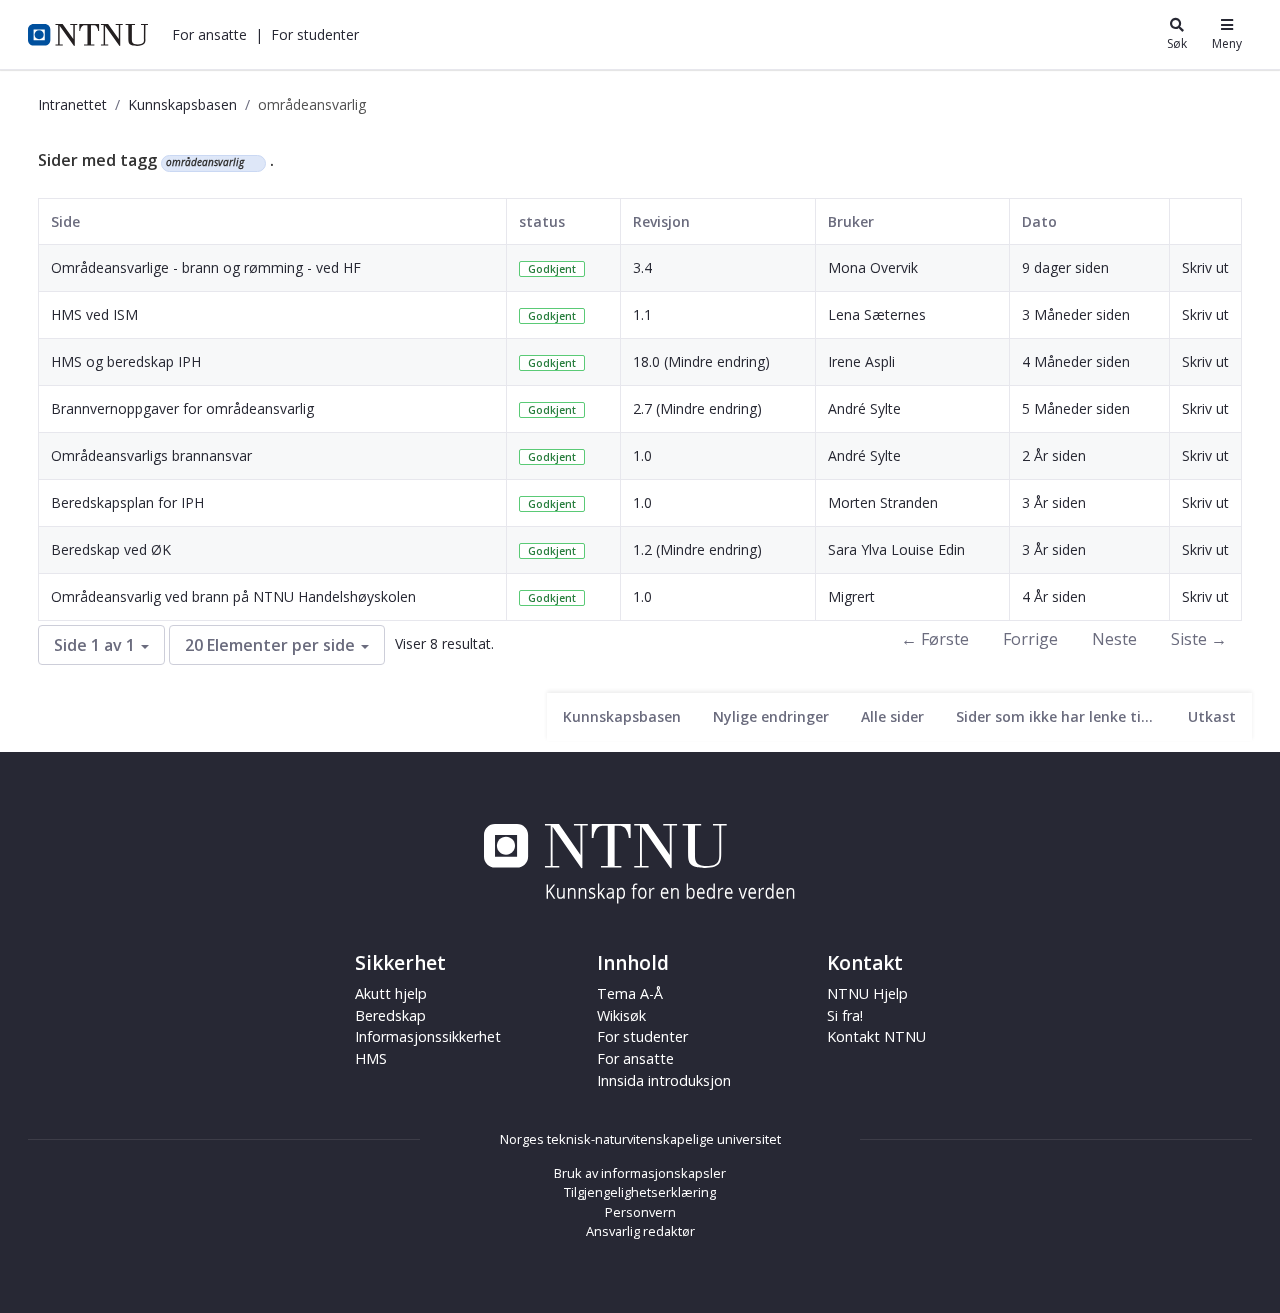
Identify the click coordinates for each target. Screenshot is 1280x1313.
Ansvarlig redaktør (640, 1231)
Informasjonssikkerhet (428, 1036)
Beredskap (390, 1015)
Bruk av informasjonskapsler (640, 1173)
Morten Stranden (883, 502)
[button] (209, 34)
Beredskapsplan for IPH (127, 502)
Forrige (1030, 639)
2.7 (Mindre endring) (697, 408)
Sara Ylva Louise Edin (896, 549)
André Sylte (864, 408)
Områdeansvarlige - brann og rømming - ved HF (206, 267)
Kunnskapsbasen (182, 104)
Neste (1114, 639)
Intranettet (72, 104)
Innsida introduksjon (664, 1080)
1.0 (642, 455)
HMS (371, 1058)
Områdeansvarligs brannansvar (151, 455)
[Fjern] (252, 163)
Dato (1039, 221)
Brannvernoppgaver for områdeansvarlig (182, 408)
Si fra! (845, 1015)
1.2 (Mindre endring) (697, 549)
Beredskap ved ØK (111, 549)
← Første (935, 639)
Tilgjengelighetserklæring (640, 1192)
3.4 (642, 267)
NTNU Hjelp (867, 993)
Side (65, 221)
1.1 (642, 314)
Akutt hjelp (391, 993)
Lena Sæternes (877, 314)
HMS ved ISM (94, 314)
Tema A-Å (630, 993)
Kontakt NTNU (876, 1036)
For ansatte (635, 1058)
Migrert (851, 596)
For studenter (642, 1036)
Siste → (1199, 639)
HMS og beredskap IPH (126, 361)
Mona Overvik (873, 267)
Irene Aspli (861, 361)
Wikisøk (621, 1015)
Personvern (640, 1212)
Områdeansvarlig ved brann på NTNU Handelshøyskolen (233, 596)
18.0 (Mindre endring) (701, 361)
